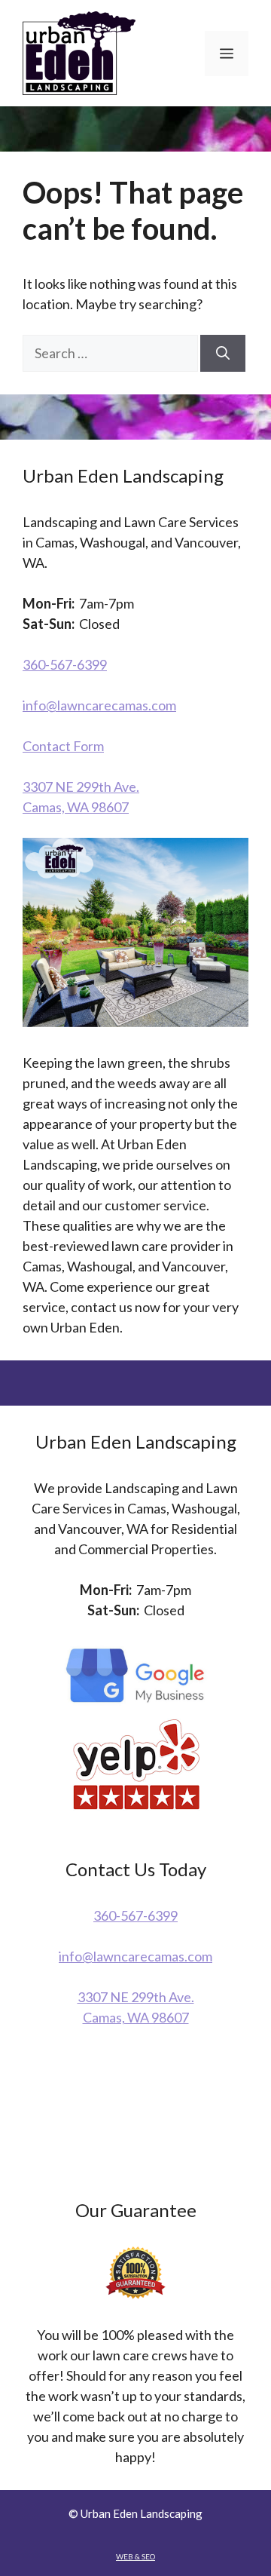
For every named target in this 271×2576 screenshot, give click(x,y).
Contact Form (63, 746)
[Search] (223, 353)
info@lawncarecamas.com (99, 705)
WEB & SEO (135, 2556)
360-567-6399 (65, 664)
